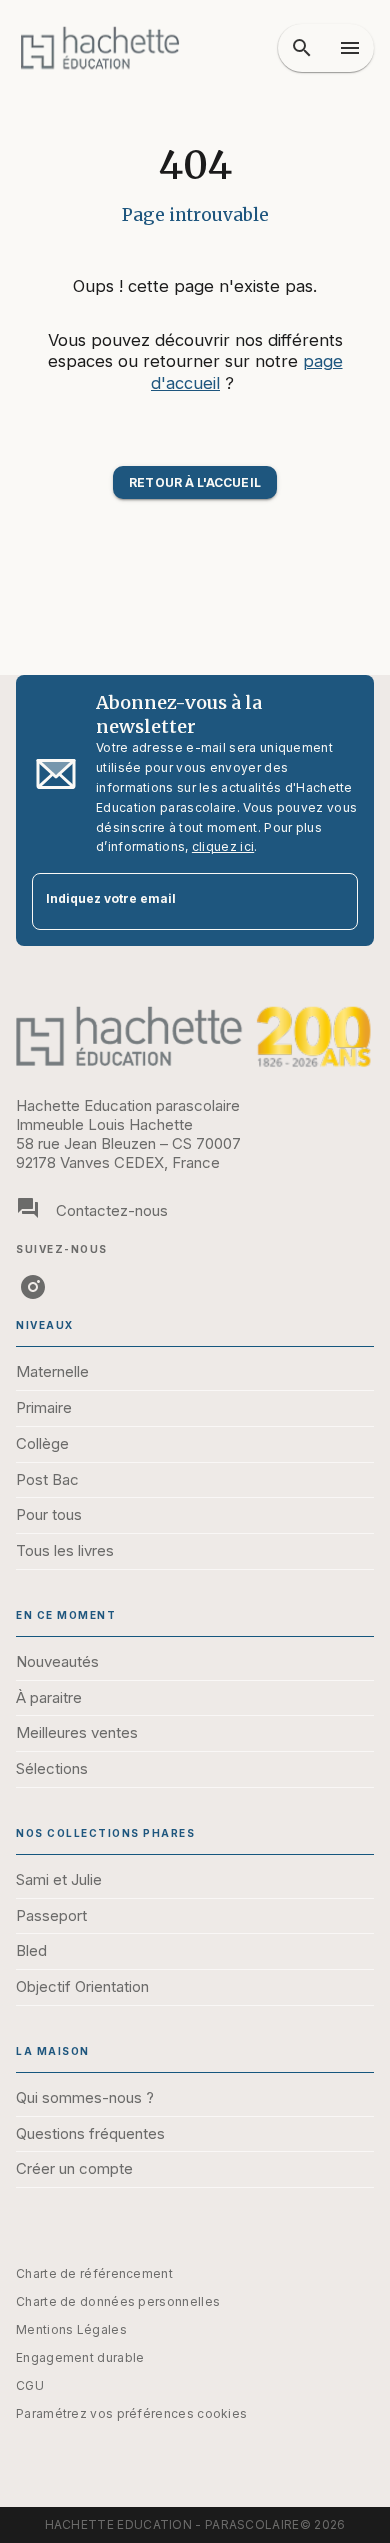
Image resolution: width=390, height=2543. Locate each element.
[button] (194, 482)
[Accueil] (100, 47)
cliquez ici (223, 846)
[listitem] (33, 1287)
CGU (30, 2385)
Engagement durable (80, 2357)
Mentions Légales (71, 2329)
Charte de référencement (94, 2273)
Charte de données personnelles (118, 2301)
